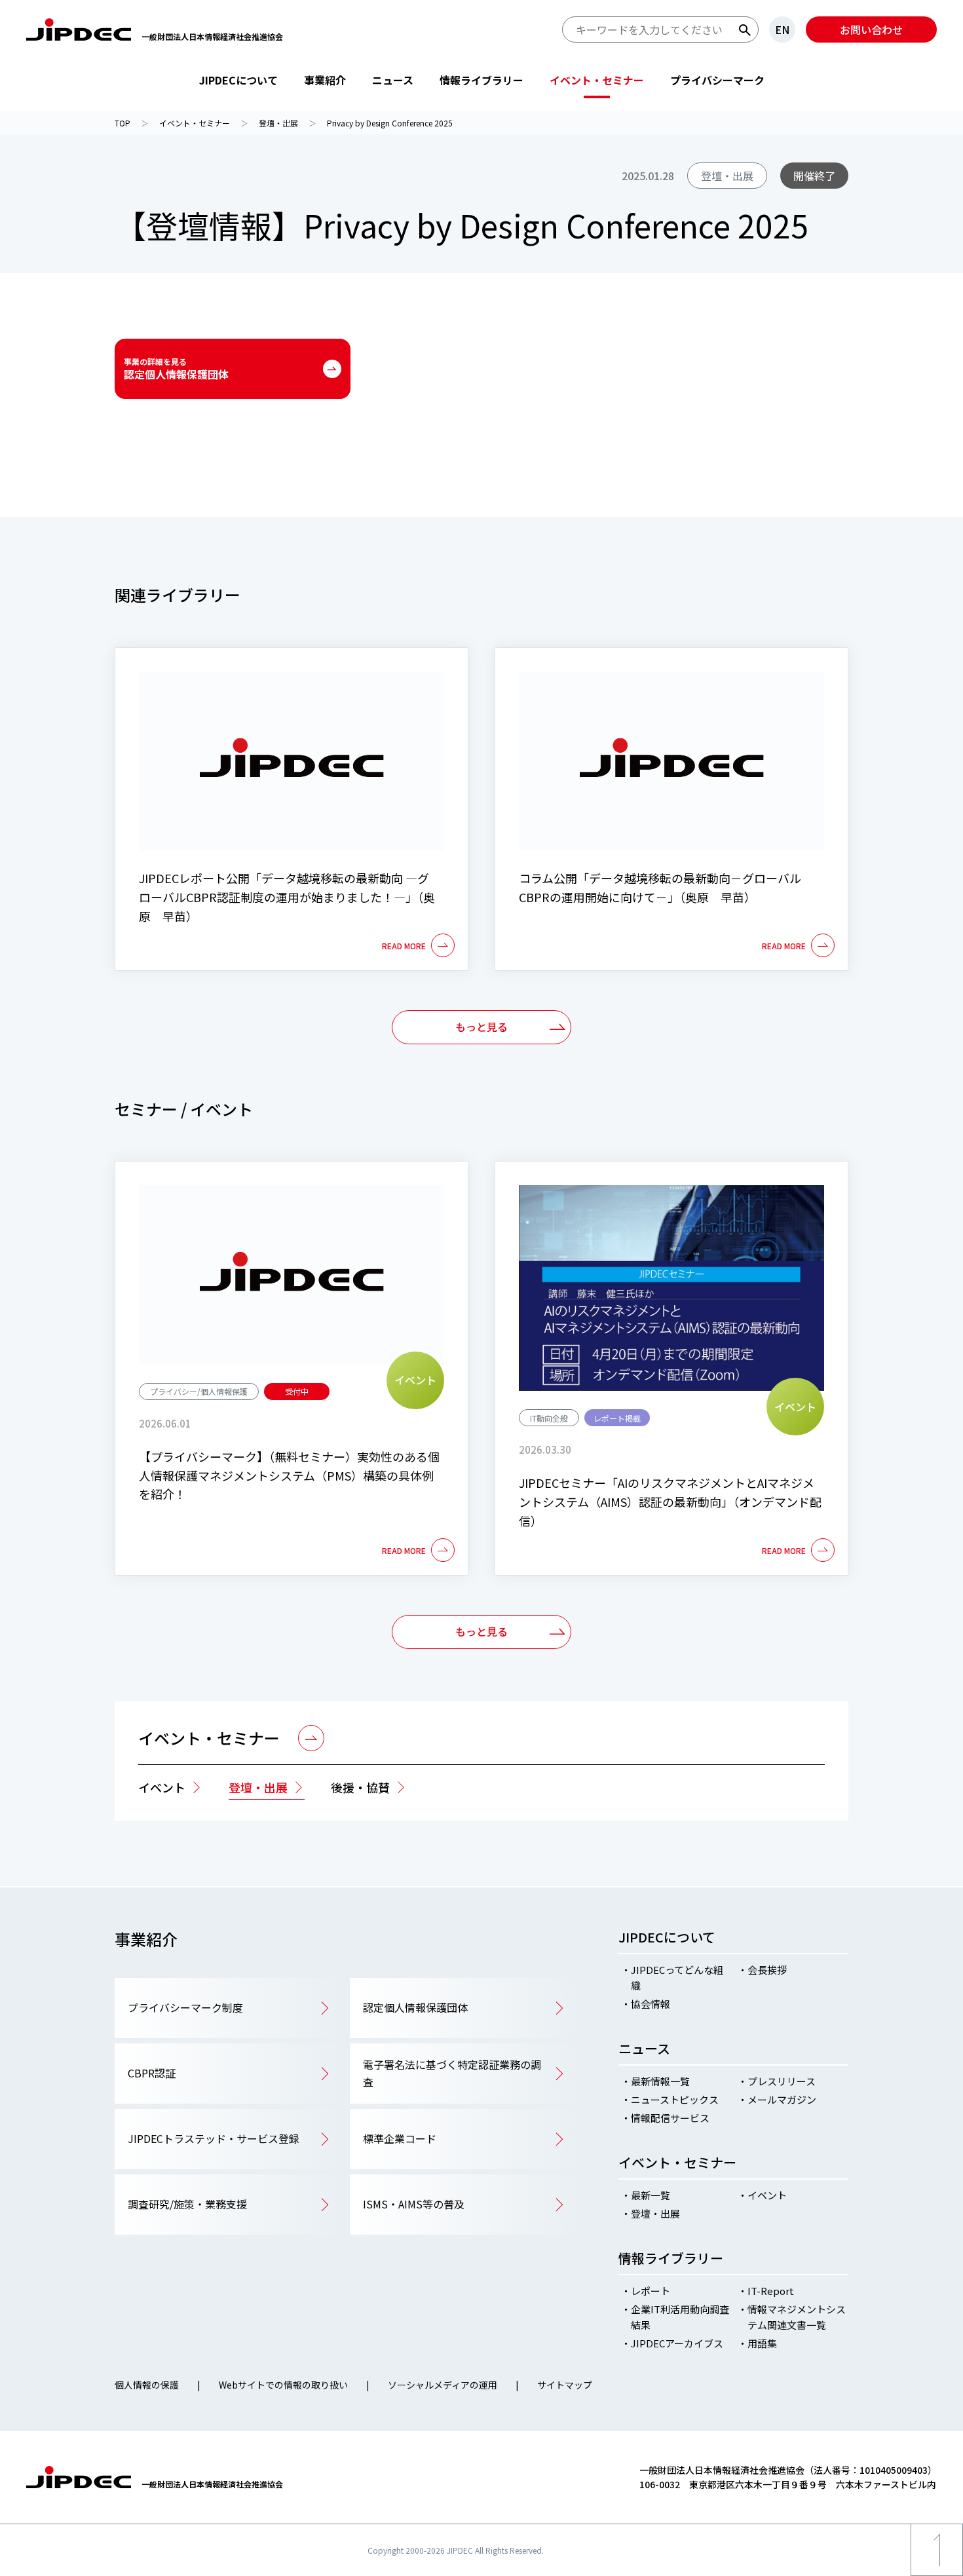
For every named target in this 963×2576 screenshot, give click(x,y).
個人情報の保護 (147, 2385)
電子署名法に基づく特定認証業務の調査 (452, 2073)
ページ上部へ (937, 2576)
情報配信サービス (670, 2118)
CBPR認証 (152, 2073)
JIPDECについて (238, 80)
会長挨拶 (767, 1970)
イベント (162, 1787)
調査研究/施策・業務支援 (187, 2204)
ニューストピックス (675, 2099)
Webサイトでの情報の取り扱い (283, 2385)
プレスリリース (782, 2081)
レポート (651, 2291)
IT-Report (771, 2291)
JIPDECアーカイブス (677, 2343)
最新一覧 (651, 2195)
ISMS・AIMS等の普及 (414, 2204)
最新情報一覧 (660, 2081)
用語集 (762, 2343)
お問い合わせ (871, 29)
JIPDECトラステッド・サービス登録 (214, 2138)
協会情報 (651, 2004)
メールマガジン (782, 2099)
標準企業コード (400, 2138)
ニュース (393, 80)
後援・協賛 (360, 1787)
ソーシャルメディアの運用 (443, 2385)
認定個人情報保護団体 (176, 369)
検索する (745, 30)
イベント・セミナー (597, 80)
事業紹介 (325, 80)
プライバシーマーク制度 (185, 2007)
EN (782, 29)
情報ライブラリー (481, 80)
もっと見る (481, 1027)
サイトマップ (565, 2385)
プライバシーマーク (717, 80)
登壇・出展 (258, 1787)
